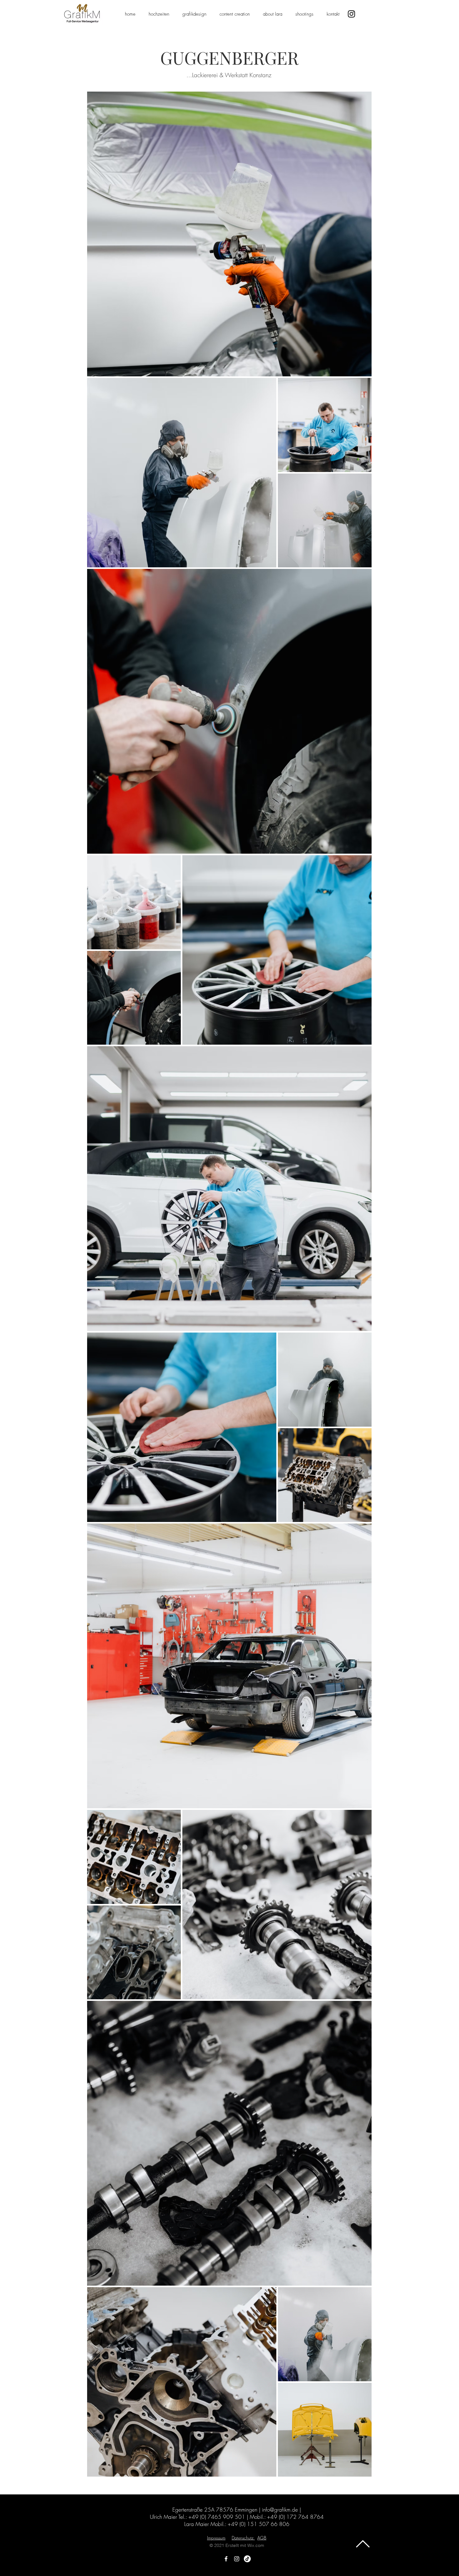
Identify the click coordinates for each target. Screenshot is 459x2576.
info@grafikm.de (280, 2510)
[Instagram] (351, 14)
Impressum (216, 2538)
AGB (262, 2538)
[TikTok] (247, 2559)
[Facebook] (226, 2559)
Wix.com (256, 2545)
